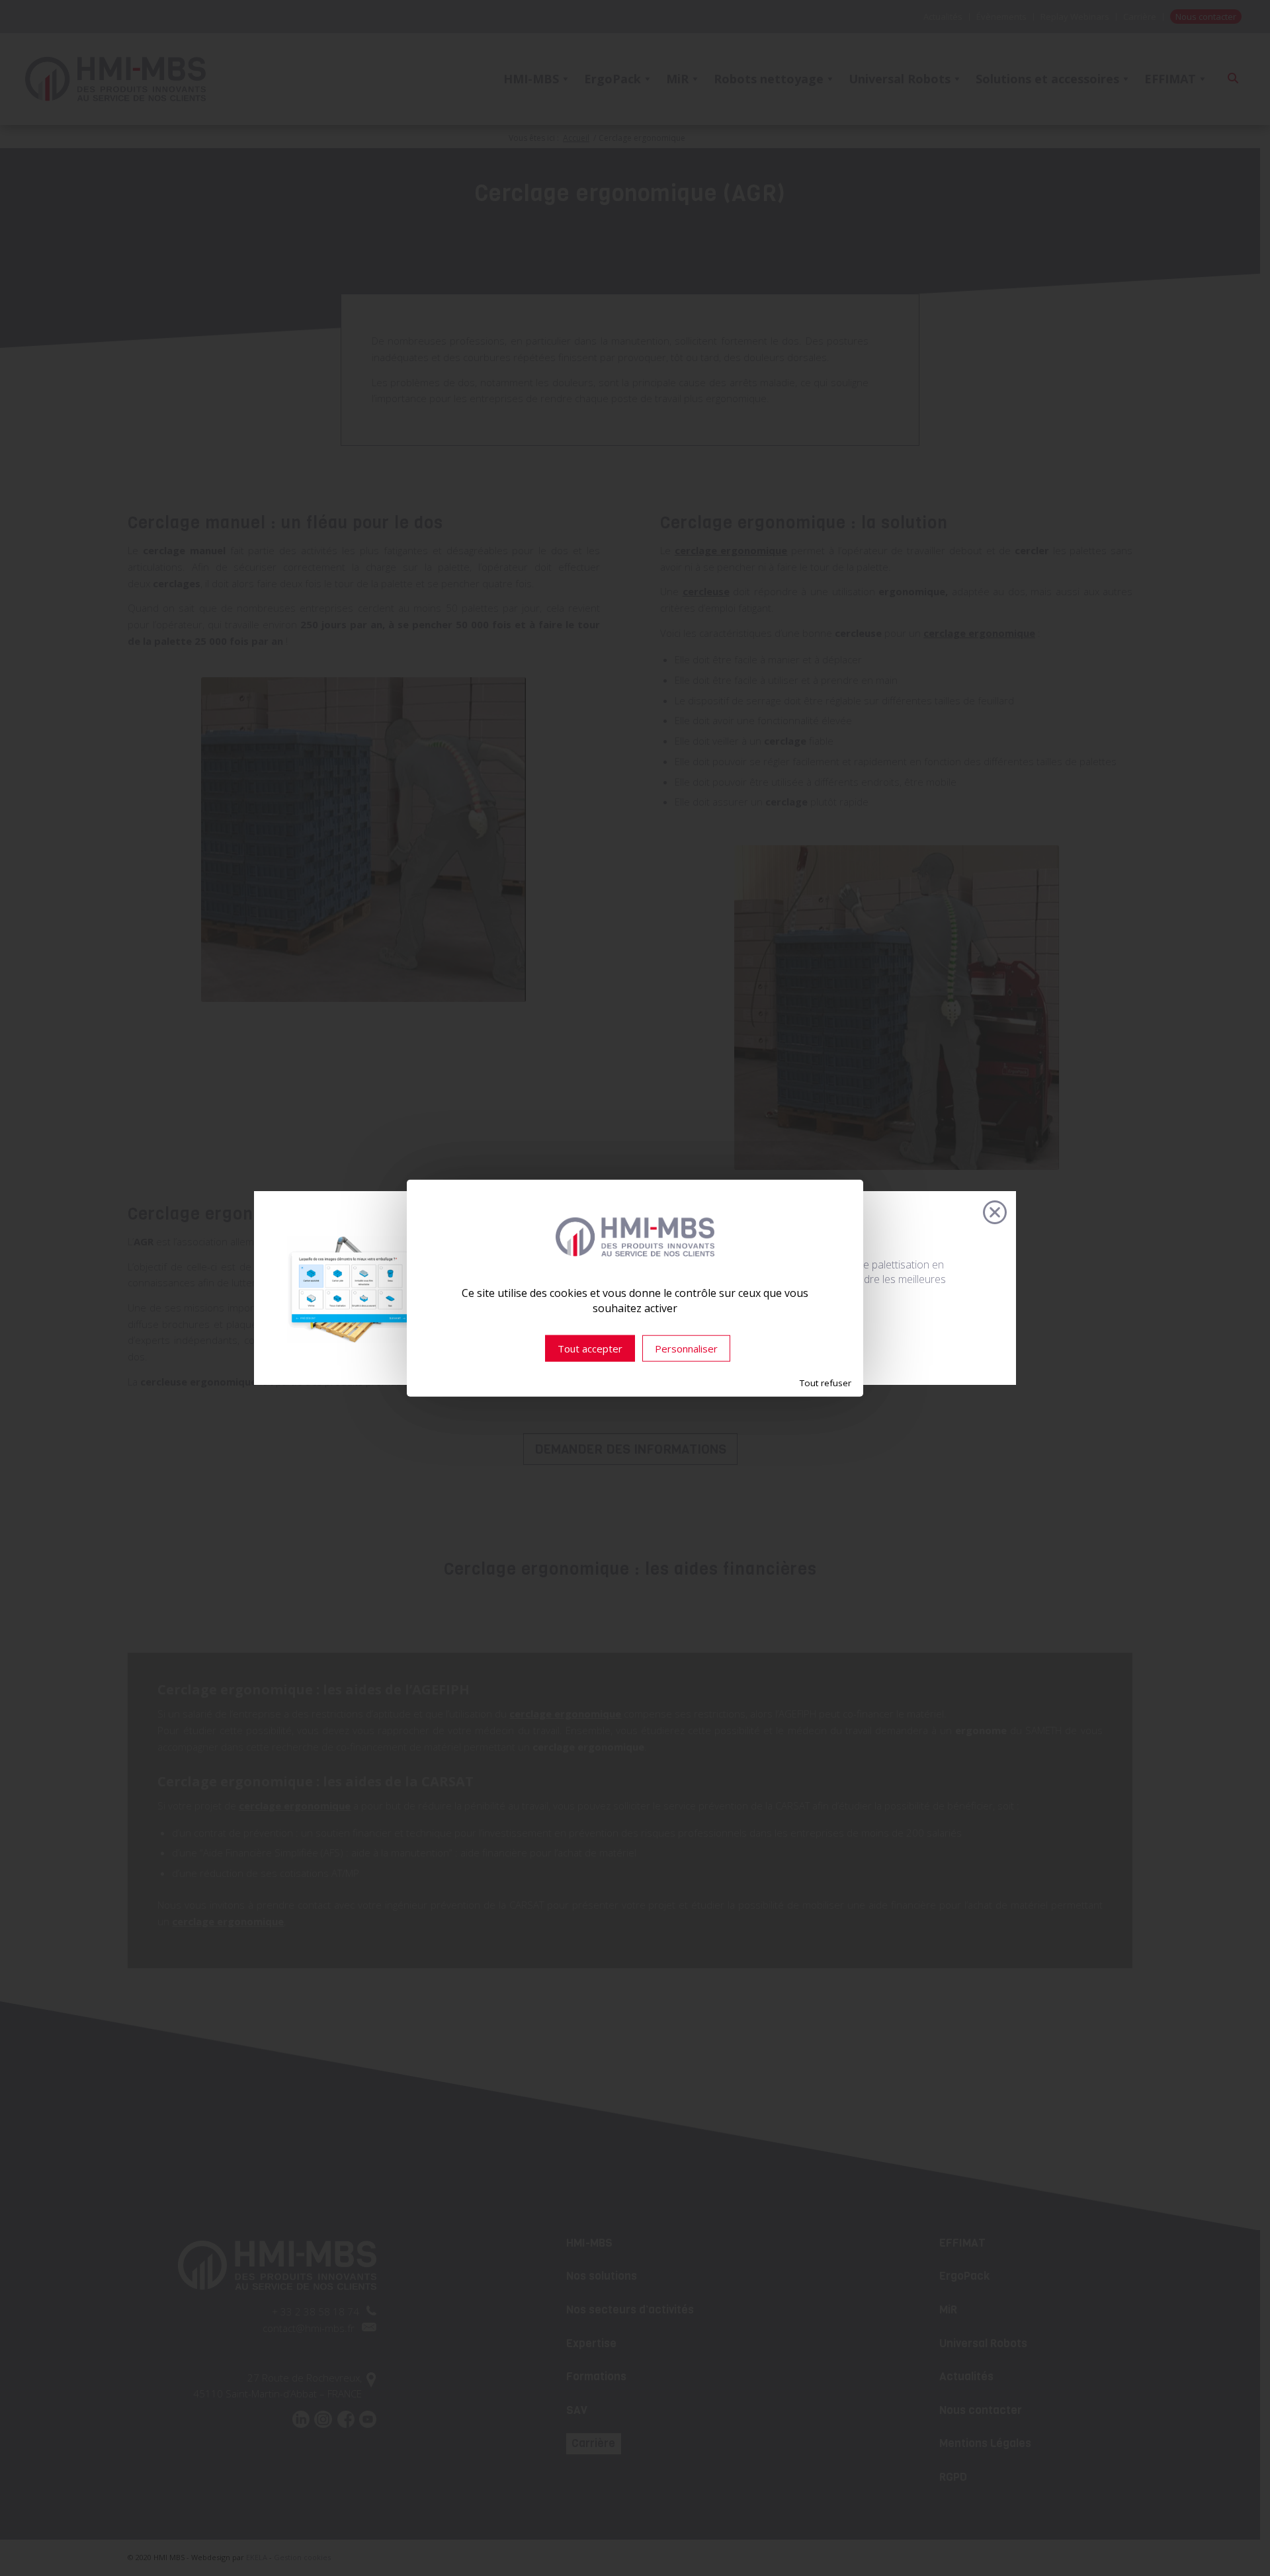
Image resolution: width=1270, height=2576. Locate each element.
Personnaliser (686, 1349)
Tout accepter (590, 1349)
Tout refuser (825, 1383)
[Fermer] (995, 1212)
